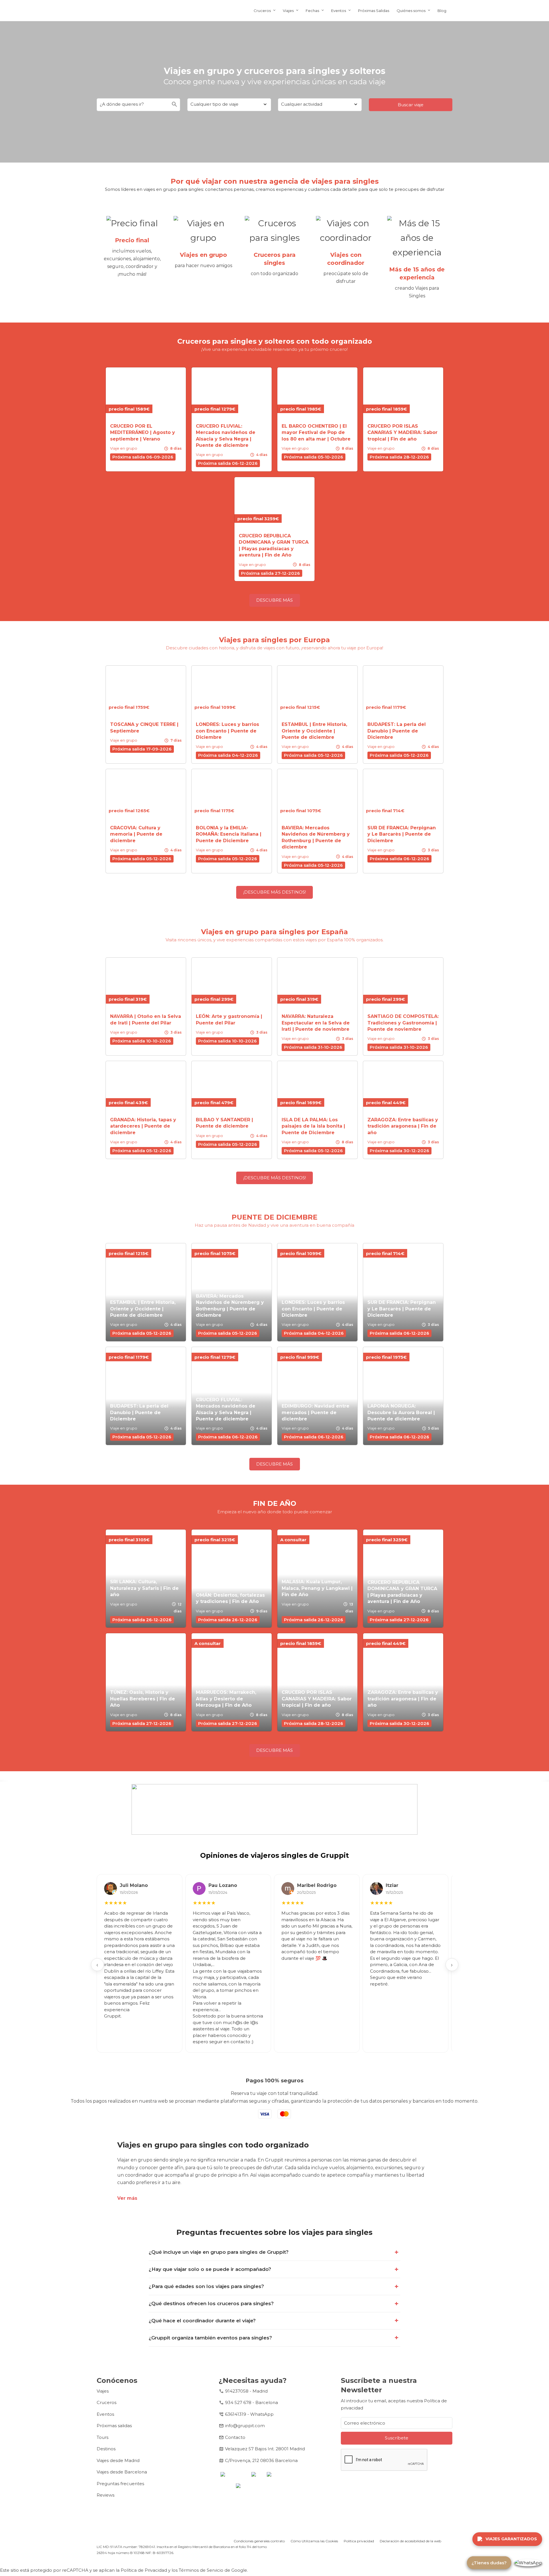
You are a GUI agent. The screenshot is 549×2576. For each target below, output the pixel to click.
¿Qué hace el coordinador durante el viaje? (202, 2321)
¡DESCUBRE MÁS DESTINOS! (275, 892)
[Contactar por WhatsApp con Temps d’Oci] (528, 2563)
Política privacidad (359, 2541)
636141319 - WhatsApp (249, 2414)
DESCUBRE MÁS (274, 600)
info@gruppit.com (245, 2426)
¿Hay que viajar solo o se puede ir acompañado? (210, 2269)
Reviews (106, 2495)
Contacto (235, 2437)
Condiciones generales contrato (259, 2541)
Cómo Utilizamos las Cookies (314, 2541)
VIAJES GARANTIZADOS (511, 2539)
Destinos (106, 2449)
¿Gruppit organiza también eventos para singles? (210, 2338)
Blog (442, 11)
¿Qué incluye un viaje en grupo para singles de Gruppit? (219, 2252)
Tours (103, 2437)
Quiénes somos (411, 11)
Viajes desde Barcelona (122, 2472)
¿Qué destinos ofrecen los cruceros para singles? (211, 2303)
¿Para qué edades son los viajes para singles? (206, 2286)
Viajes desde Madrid (118, 2460)
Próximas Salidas (374, 11)
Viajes (288, 11)
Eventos (339, 11)
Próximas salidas (114, 2426)
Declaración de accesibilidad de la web (410, 2541)
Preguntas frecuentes (120, 2484)
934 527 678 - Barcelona (251, 2402)
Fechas (312, 11)
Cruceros (262, 11)
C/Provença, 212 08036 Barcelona (261, 2460)
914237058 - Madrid (246, 2391)
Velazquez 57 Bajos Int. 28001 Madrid (265, 2449)
